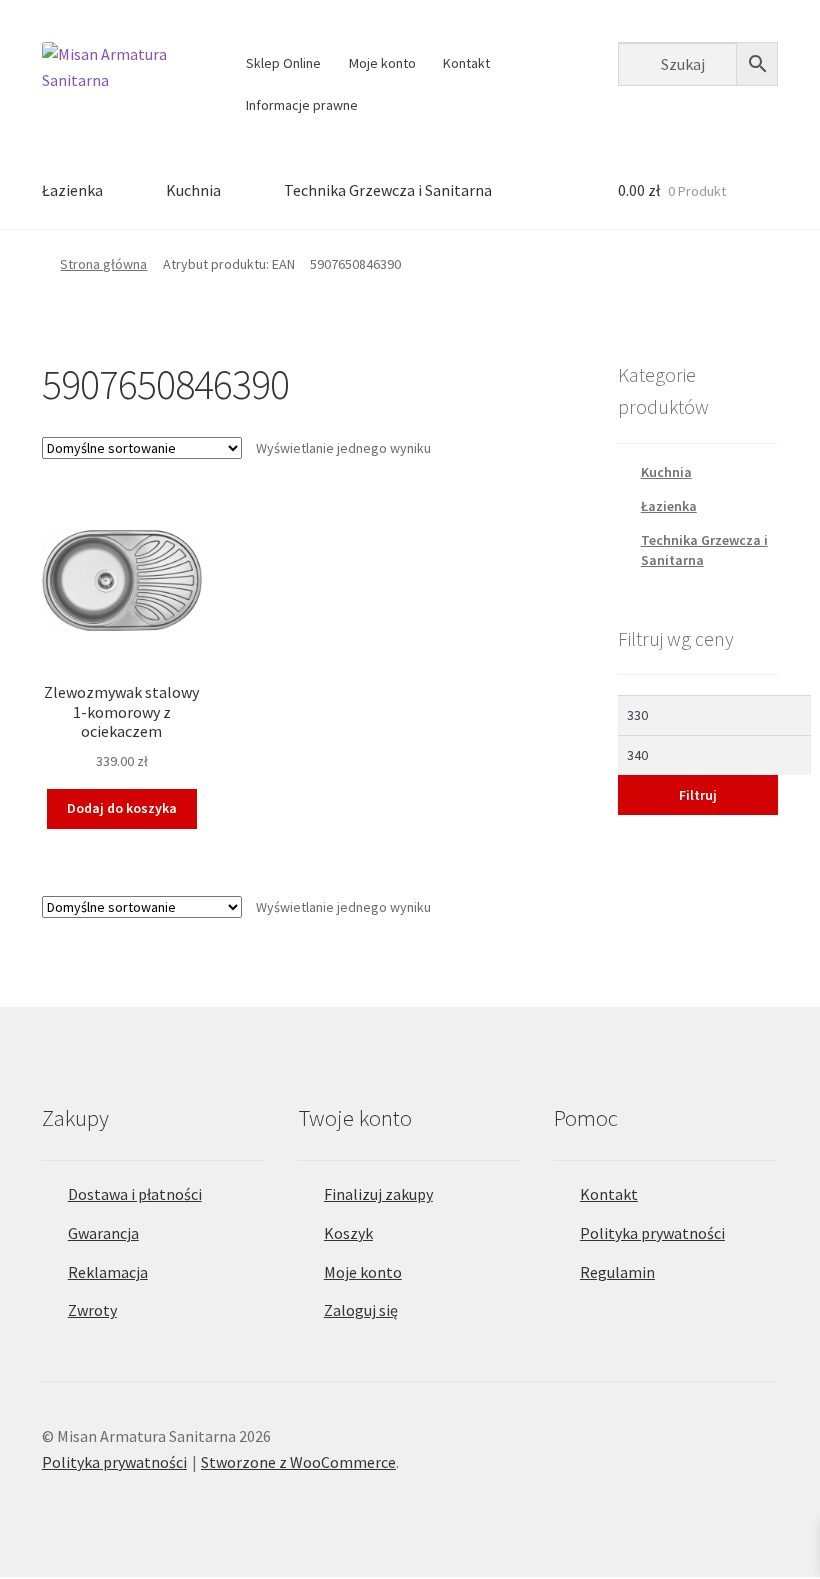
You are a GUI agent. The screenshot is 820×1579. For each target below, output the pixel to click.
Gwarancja (103, 1233)
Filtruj (698, 795)
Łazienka (72, 190)
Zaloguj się (361, 1310)
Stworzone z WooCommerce (298, 1462)
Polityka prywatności (652, 1233)
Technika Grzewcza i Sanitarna (388, 190)
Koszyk (348, 1233)
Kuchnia (193, 190)
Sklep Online (283, 63)
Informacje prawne (302, 105)
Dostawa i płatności (135, 1194)
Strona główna (103, 264)
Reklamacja (108, 1272)
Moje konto (382, 63)
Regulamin (617, 1272)
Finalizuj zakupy (378, 1194)
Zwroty (92, 1310)
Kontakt (466, 63)
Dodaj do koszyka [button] (122, 808)
